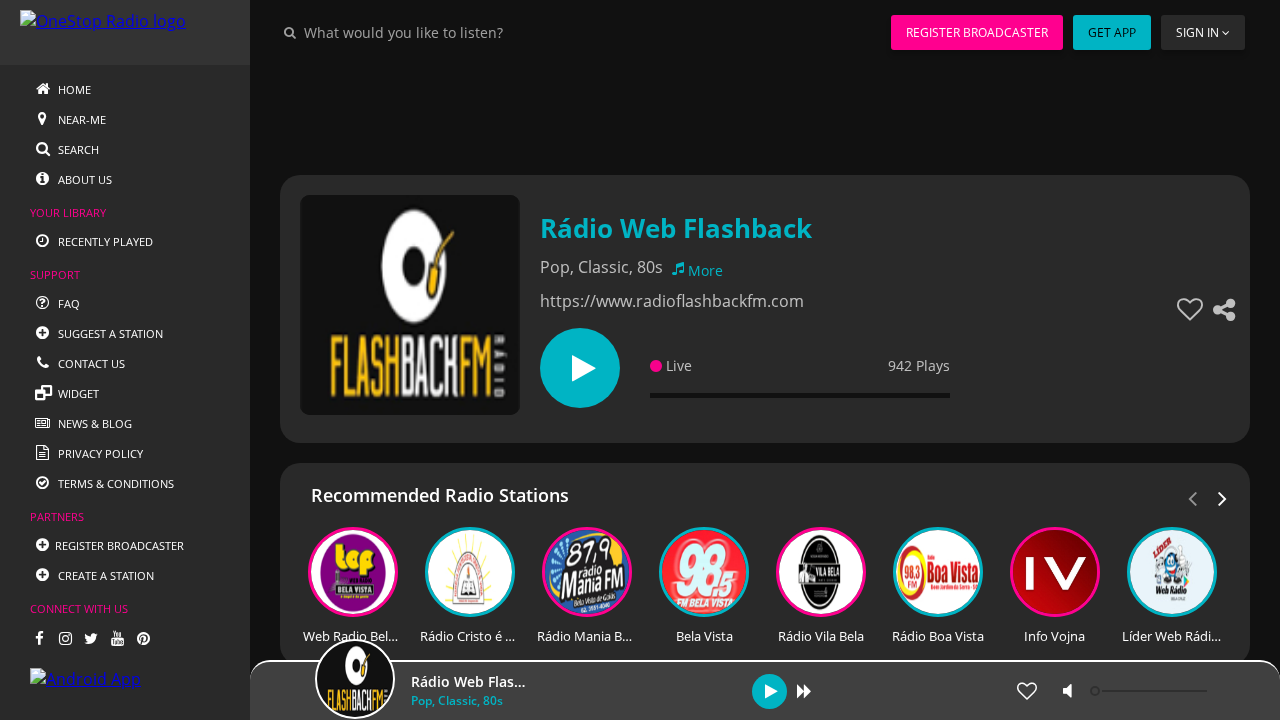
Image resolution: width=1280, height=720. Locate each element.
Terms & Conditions (114, 483)
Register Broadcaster (977, 32)
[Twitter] (91, 638)
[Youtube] (117, 638)
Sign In (1197, 32)
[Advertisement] (765, 110)
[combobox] (464, 32)
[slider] (1151, 691)
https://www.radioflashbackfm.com (672, 301)
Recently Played (104, 241)
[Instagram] (65, 638)
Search (77, 149)
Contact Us (90, 363)
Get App (1112, 32)
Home (73, 89)
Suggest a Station (109, 333)
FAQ (67, 303)
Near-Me (80, 119)
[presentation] (1223, 497)
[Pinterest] (143, 638)
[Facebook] (39, 638)
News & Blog (93, 423)
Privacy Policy (99, 453)
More (705, 270)
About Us (83, 179)
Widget (77, 393)
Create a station (104, 575)
